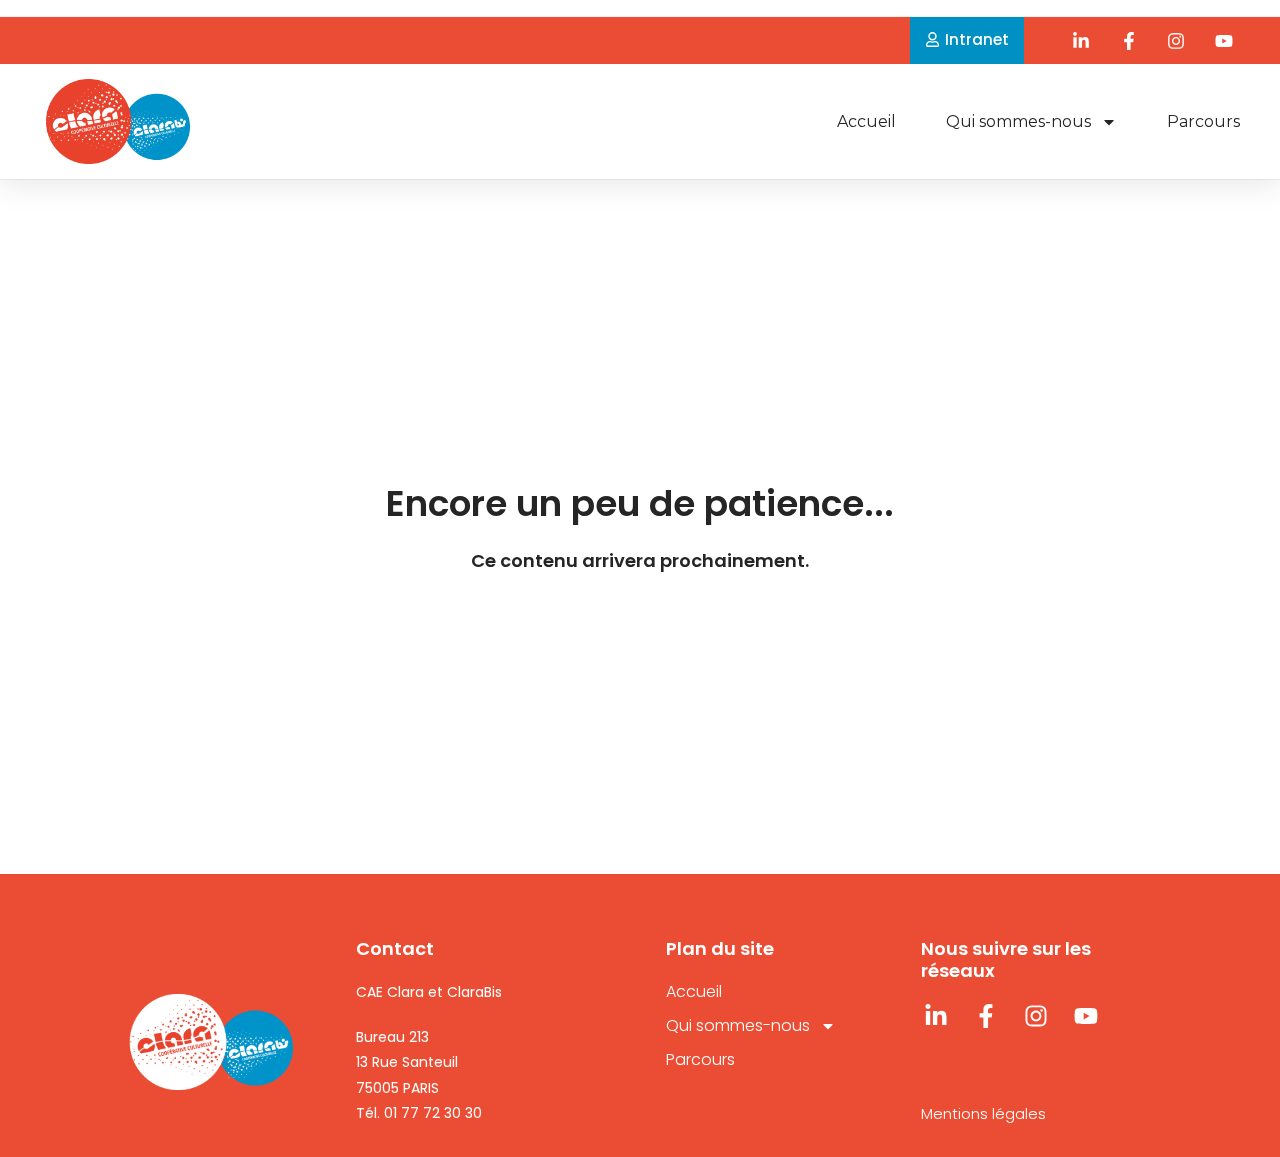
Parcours (1203, 121)
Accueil (866, 121)
